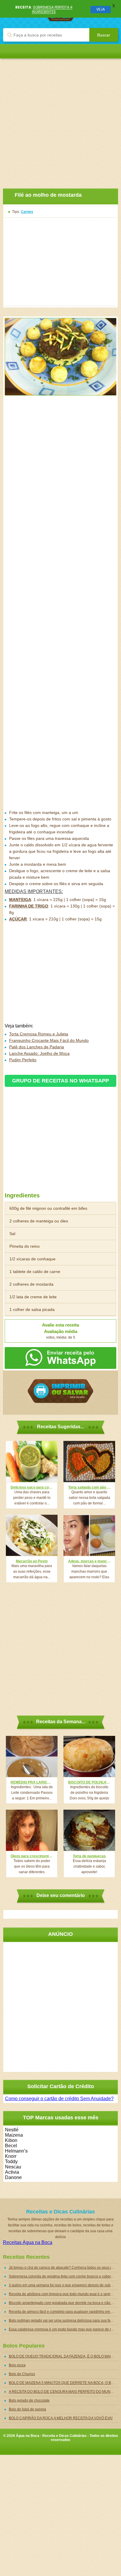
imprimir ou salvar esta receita (60, 1391)
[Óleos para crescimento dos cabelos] (32, 1830)
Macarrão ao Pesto (32, 1561)
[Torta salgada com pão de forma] (89, 1461)
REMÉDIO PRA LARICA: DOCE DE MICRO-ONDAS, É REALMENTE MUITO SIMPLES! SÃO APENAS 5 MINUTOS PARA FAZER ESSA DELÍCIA (32, 1782)
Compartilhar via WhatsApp (60, 1358)
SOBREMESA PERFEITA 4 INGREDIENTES (52, 9)
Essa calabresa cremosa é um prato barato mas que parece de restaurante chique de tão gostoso (63, 2329)
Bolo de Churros (22, 2374)
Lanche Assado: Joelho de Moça (39, 1053)
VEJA (101, 9)
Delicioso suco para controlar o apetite (32, 1487)
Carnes (27, 212)
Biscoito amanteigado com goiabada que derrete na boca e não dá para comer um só (63, 2303)
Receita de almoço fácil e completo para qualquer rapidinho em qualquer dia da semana (63, 2312)
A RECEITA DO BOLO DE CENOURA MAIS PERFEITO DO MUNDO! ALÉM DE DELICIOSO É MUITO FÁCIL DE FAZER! (63, 2392)
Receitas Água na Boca (28, 2242)
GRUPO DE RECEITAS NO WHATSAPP (60, 1081)
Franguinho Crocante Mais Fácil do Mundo (49, 1040)
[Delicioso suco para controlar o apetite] (32, 1461)
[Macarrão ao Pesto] (32, 1535)
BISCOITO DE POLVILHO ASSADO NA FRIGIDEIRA (89, 1782)
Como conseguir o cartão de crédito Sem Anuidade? (59, 2099)
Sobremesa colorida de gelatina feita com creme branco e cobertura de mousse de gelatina (63, 2276)
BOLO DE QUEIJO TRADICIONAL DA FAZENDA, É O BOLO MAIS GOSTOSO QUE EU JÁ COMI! (63, 2356)
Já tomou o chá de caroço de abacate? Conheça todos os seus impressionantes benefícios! (63, 2268)
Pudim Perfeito (23, 1060)
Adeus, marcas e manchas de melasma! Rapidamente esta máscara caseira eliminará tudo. (89, 1561)
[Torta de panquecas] (89, 1830)
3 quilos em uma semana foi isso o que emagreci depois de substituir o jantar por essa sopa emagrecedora (63, 2285)
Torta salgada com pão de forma (89, 1487)
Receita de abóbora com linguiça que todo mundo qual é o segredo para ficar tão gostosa (63, 2294)
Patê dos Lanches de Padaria (37, 1047)
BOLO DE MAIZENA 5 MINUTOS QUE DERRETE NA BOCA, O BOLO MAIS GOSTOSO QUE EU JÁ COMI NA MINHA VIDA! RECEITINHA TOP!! (63, 2383)
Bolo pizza (17, 2365)
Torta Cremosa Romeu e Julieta (39, 1034)
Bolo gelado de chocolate (29, 2400)
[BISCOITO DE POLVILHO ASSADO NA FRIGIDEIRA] (89, 1756)
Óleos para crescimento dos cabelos (32, 1856)
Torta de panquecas (89, 1856)
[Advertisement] (60, 119)
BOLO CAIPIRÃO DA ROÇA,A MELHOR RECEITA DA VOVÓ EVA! (61, 2418)
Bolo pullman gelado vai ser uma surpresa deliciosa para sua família (63, 2320)
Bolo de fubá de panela (27, 2409)
